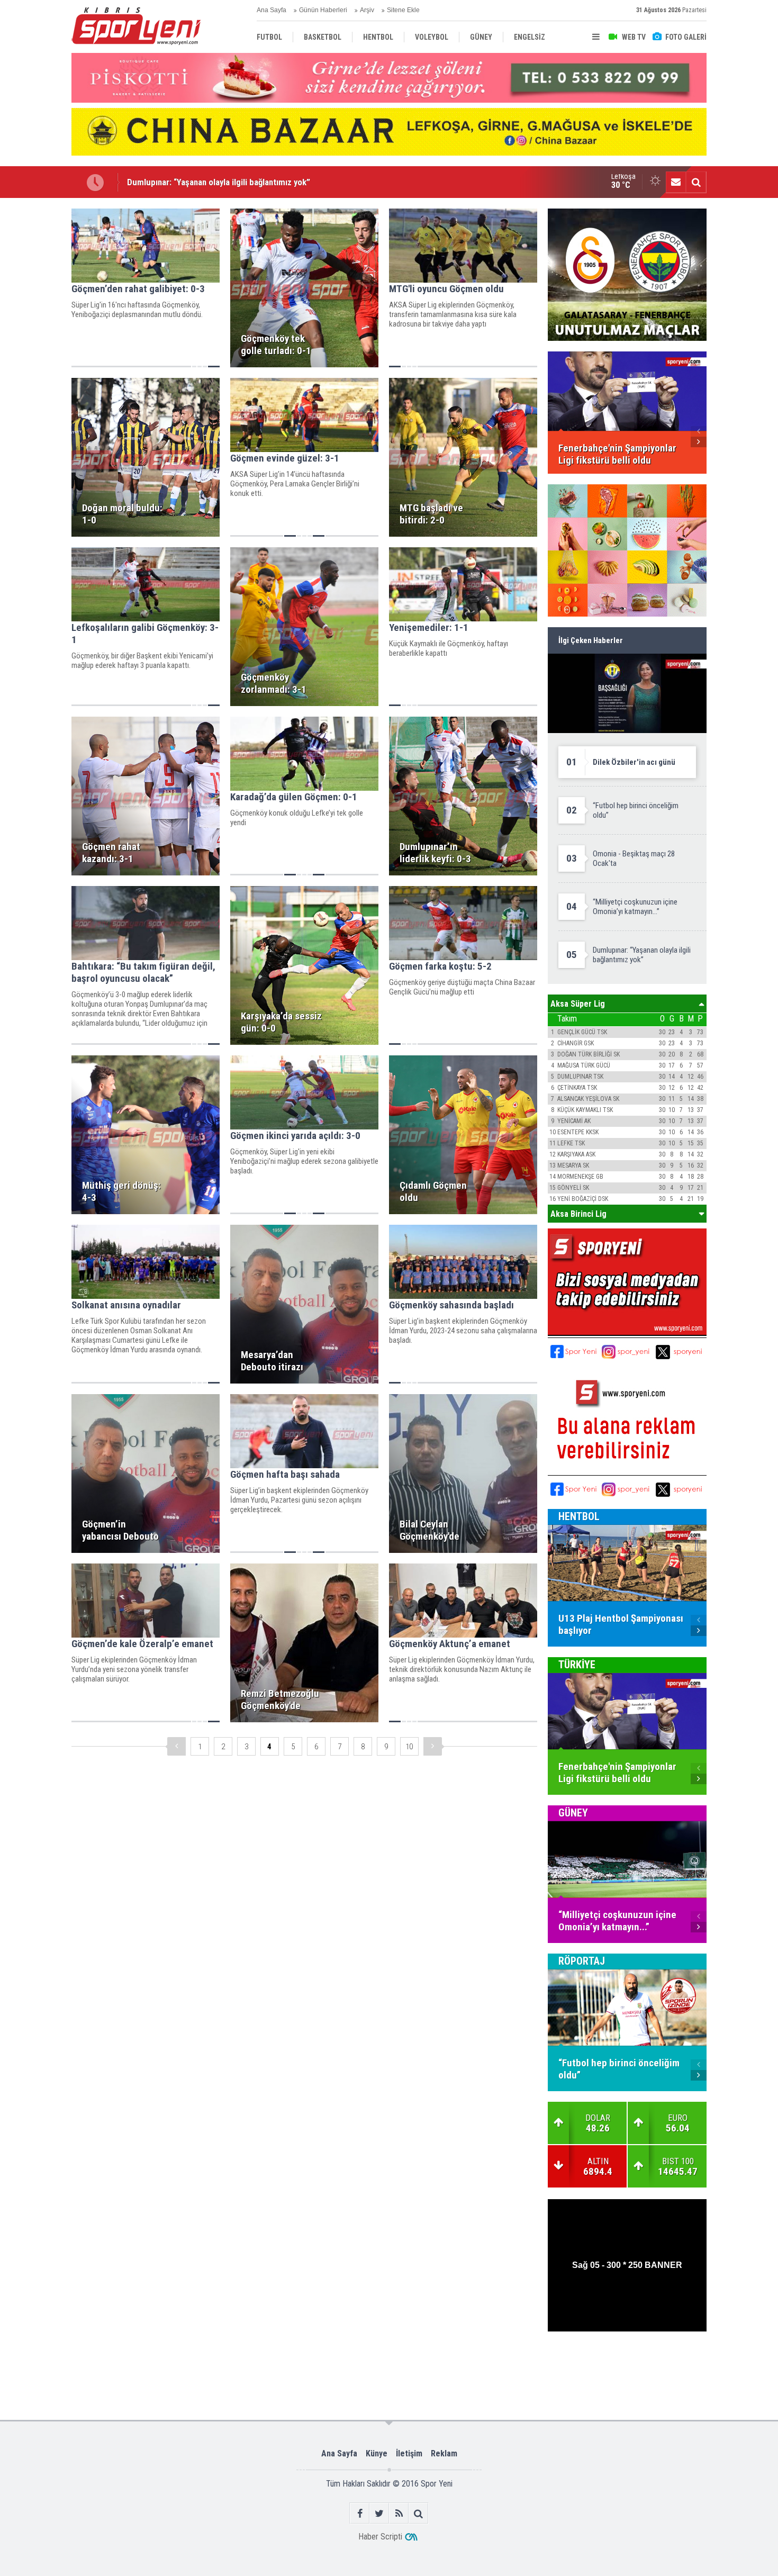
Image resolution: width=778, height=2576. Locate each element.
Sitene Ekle (403, 10)
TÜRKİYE (577, 1665)
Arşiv (367, 10)
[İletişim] (676, 182)
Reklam (444, 2453)
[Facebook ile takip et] (360, 2513)
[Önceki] (177, 1746)
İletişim (409, 2453)
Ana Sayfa (272, 10)
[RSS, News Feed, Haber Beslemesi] (399, 2513)
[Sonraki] (433, 1746)
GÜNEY (573, 1813)
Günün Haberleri (323, 10)
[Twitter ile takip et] (379, 2513)
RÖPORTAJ (582, 1961)
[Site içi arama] (696, 182)
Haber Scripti (380, 2537)
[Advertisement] (237, 2366)
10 (409, 1747)
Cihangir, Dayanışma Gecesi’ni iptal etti (198, 182)
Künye (377, 2453)
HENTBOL (579, 1516)
